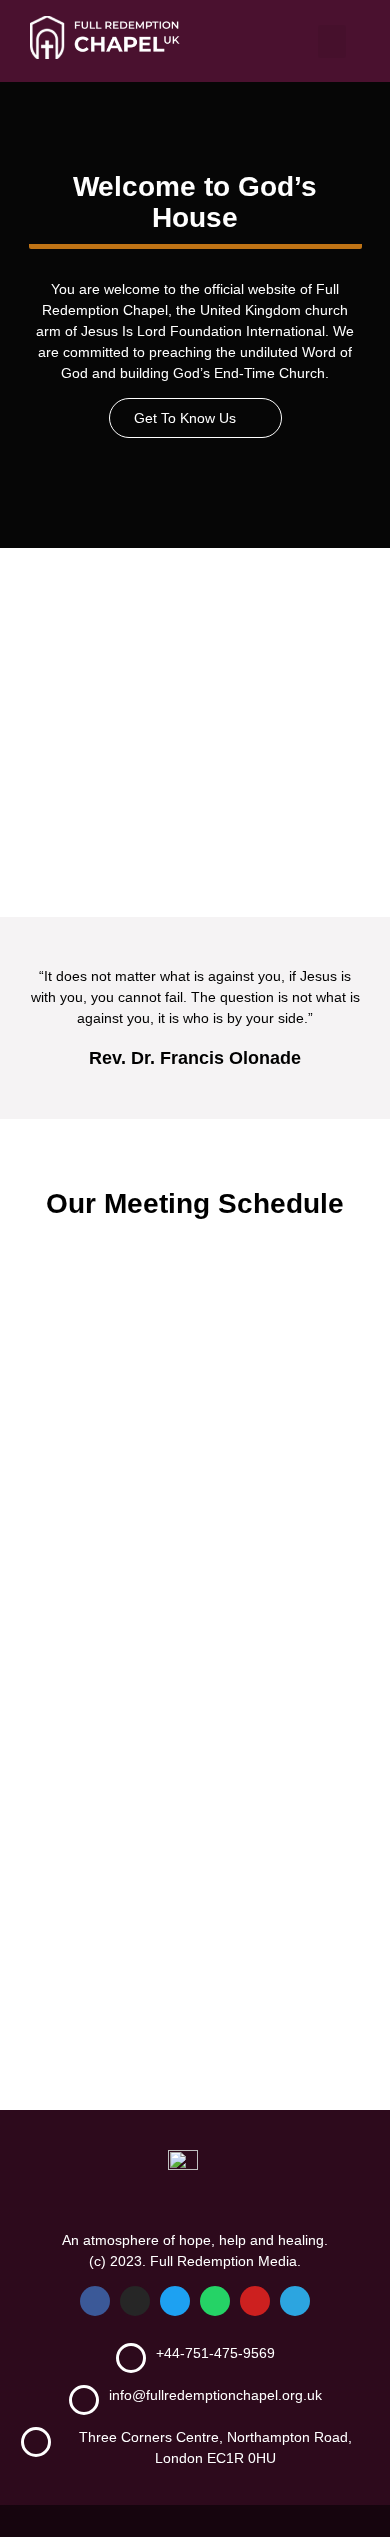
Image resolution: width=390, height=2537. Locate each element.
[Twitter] (175, 2301)
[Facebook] (95, 2301)
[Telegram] (295, 2301)
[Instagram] (135, 2301)
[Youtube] (255, 2301)
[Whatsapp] (215, 2301)
